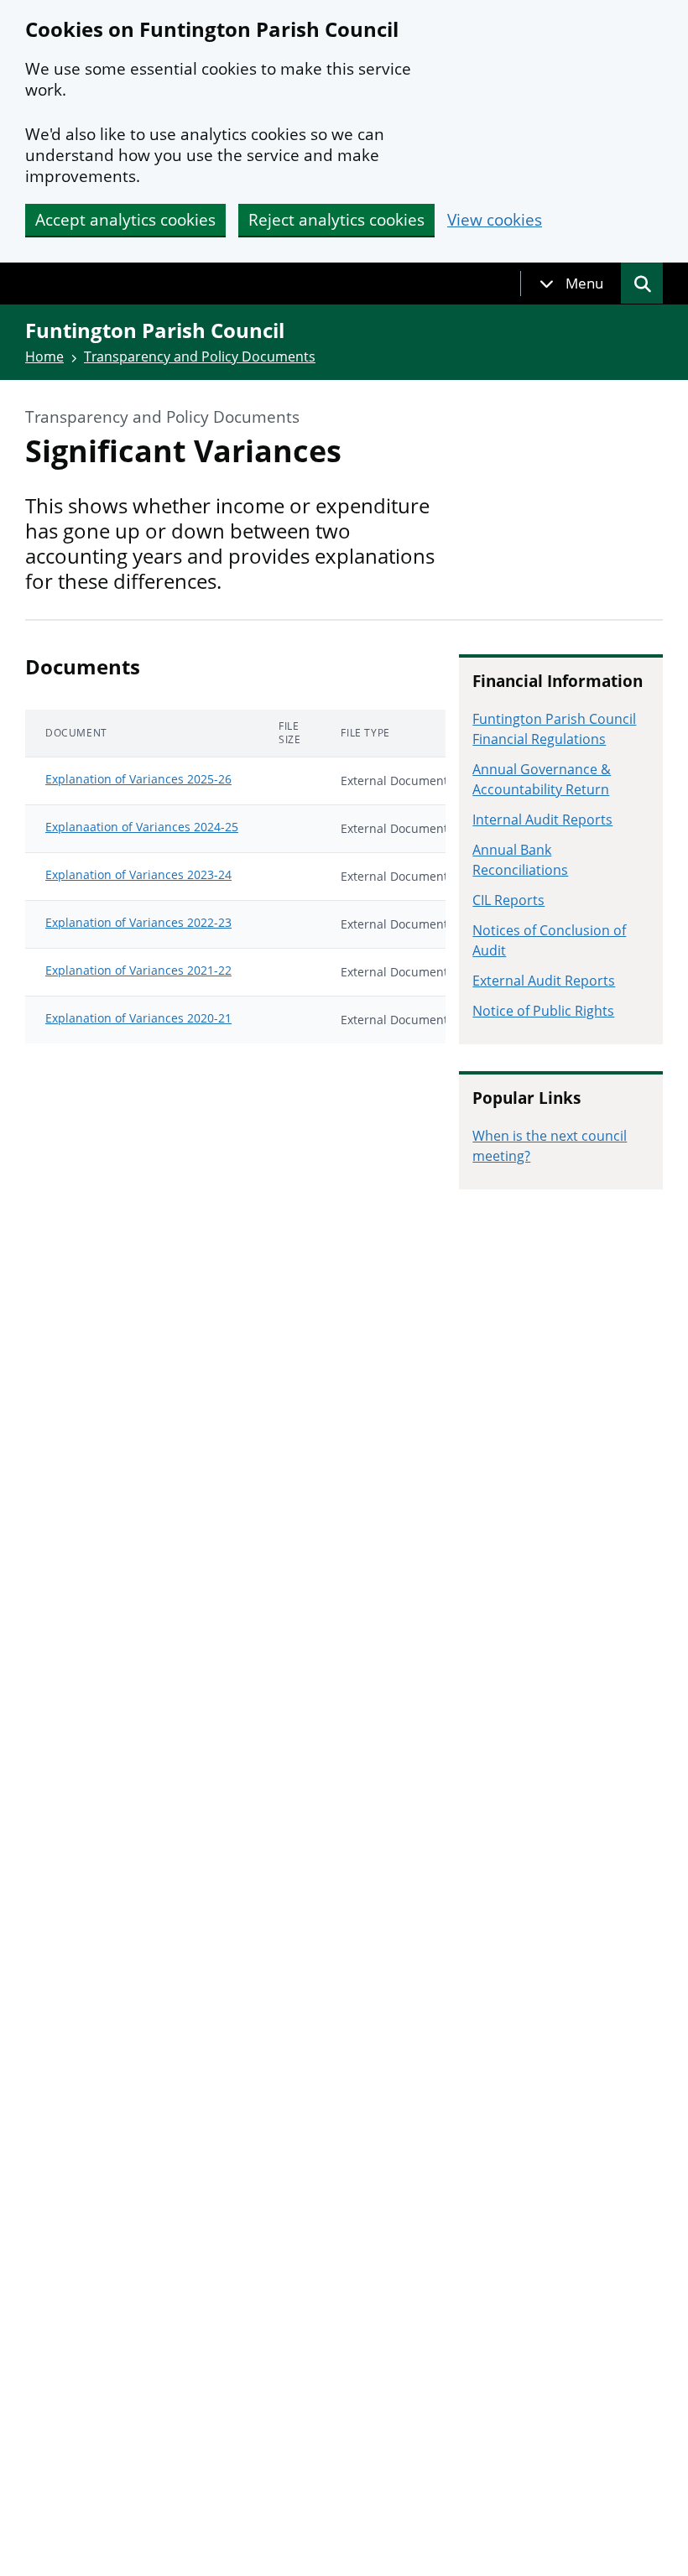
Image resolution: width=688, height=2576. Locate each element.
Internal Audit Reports (542, 820)
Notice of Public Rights (543, 1011)
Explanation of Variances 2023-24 (138, 874)
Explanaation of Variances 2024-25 (142, 827)
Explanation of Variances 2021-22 (138, 970)
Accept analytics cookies (125, 220)
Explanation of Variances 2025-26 (138, 779)
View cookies (495, 220)
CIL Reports (508, 900)
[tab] (571, 284)
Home (44, 356)
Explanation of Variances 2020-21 (138, 1018)
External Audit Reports (544, 981)
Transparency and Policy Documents (200, 356)
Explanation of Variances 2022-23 (138, 922)
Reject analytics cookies (336, 220)
